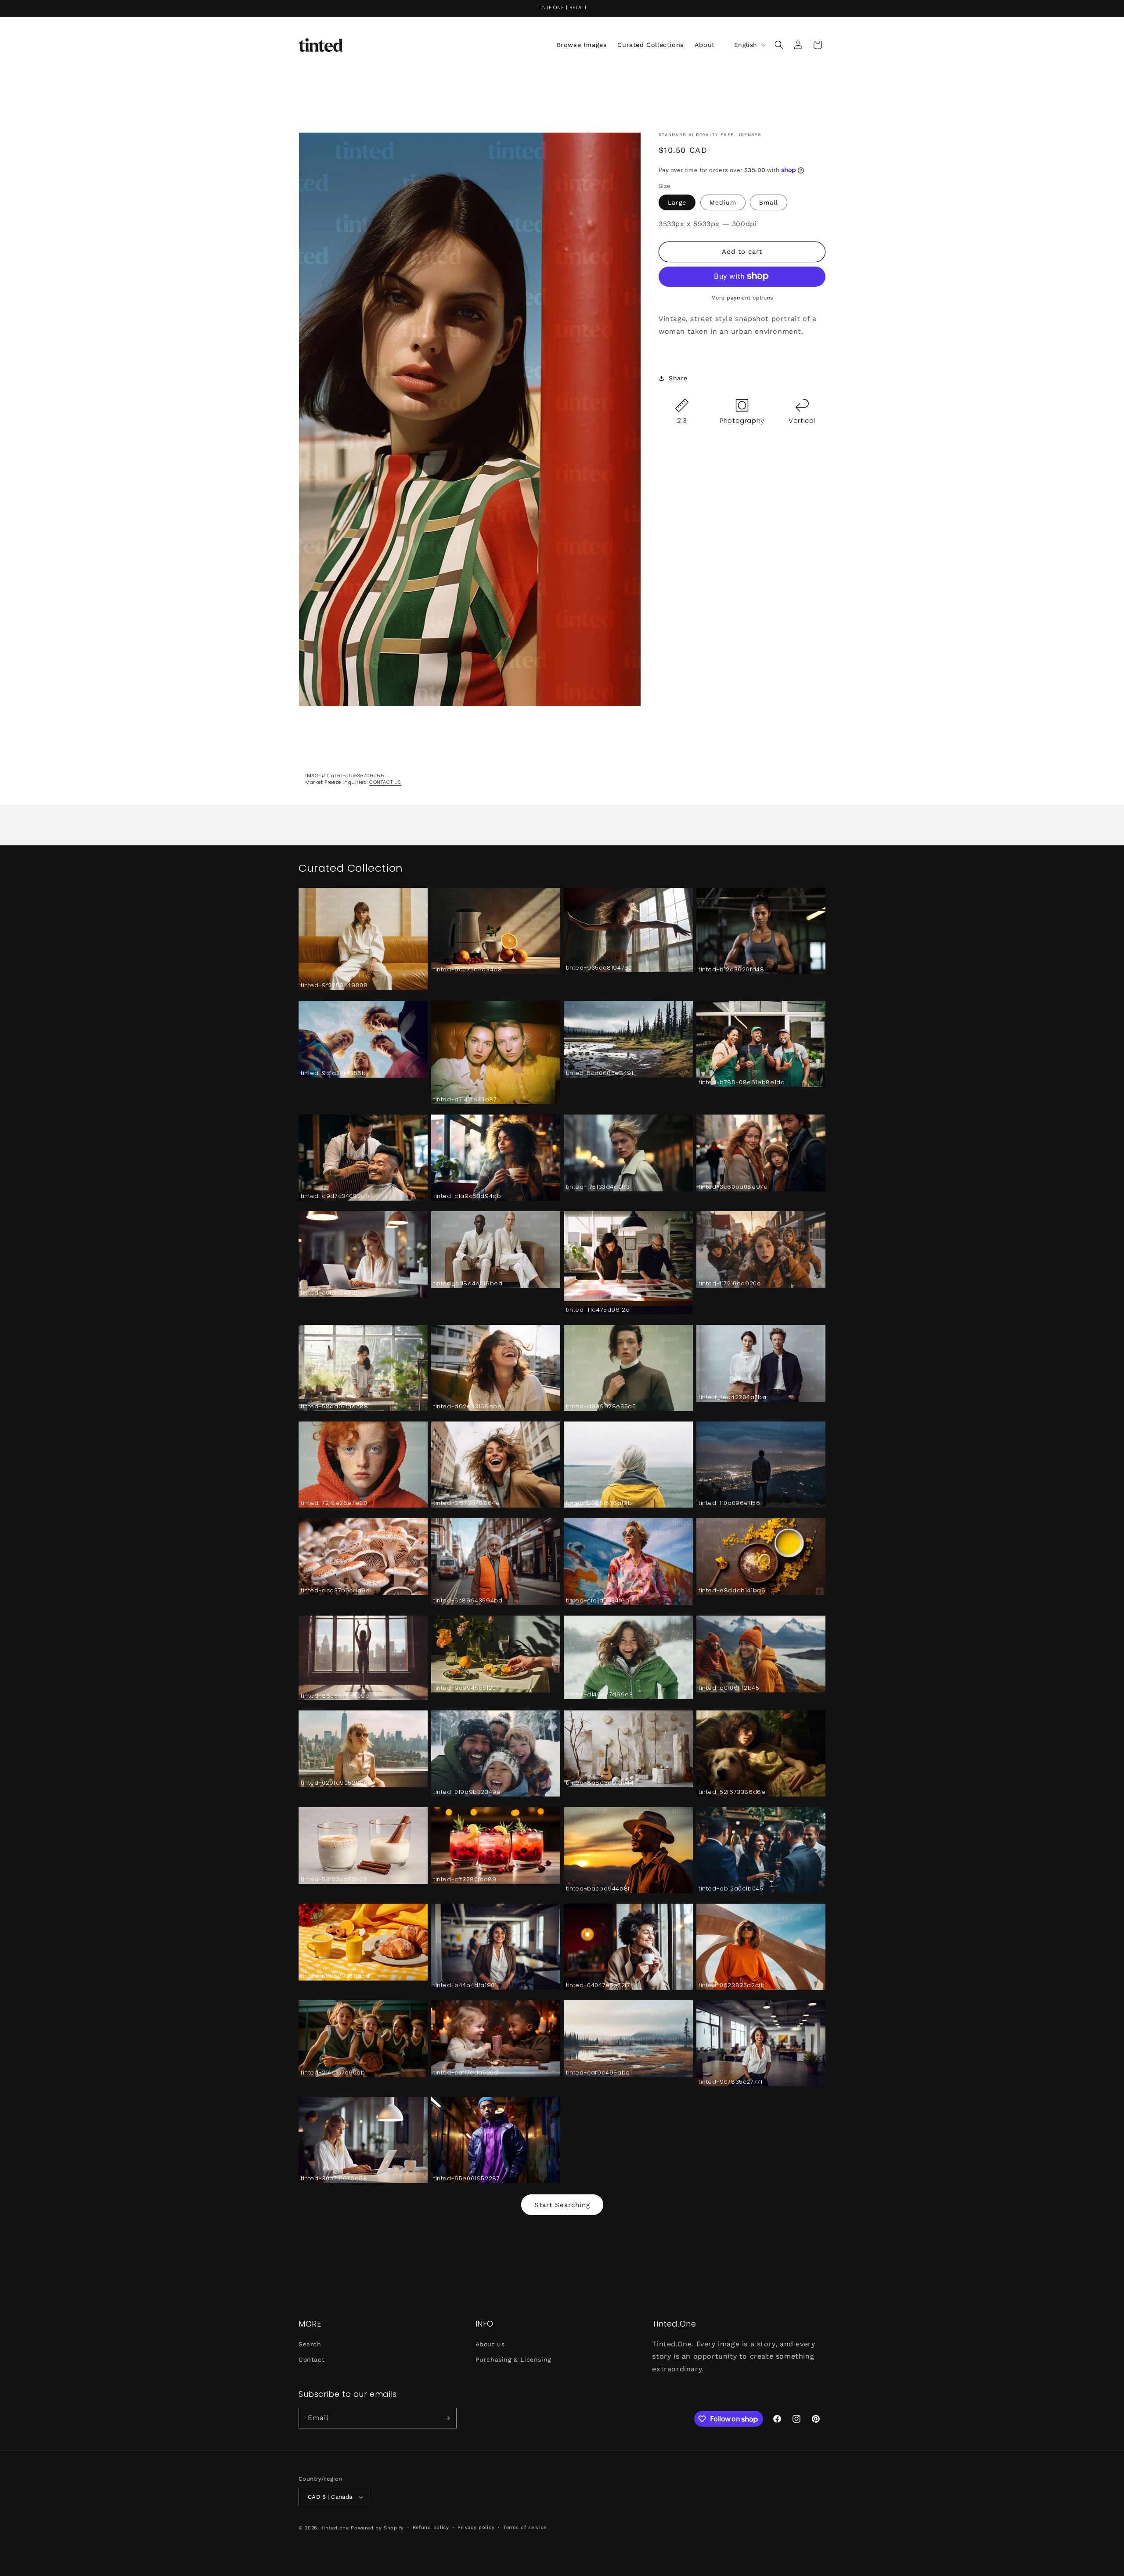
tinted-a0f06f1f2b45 (729, 1688)
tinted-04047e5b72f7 (598, 1986)
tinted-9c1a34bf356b (333, 1073)
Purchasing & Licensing (513, 2359)
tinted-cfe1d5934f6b (598, 1601)
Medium (723, 202)
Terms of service (525, 2527)
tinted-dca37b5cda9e (335, 1591)
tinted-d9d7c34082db (335, 1196)
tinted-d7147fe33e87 (465, 1100)
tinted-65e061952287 (467, 2179)
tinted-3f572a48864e (467, 1503)
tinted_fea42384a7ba (732, 1398)
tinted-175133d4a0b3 (598, 1187)
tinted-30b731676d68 (334, 2179)
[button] (779, 45)
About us (490, 2344)
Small (769, 202)
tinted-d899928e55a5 (601, 1407)
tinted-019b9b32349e (467, 1792)
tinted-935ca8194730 (599, 969)
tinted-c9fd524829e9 (334, 1293)
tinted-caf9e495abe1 (599, 2073)
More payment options (742, 297)
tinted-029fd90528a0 (334, 1783)
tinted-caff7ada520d (466, 2073)
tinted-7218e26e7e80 (334, 1503)
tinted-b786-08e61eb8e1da (742, 1083)
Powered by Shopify (377, 2528)
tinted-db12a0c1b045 (731, 1889)
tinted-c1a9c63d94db (467, 1196)
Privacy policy (476, 2527)
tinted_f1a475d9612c (598, 1310)
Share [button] (678, 378)
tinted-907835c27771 (730, 2082)
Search (310, 2344)
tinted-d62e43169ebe (467, 1407)
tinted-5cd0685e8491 (600, 1073)
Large (677, 202)
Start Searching (562, 2204)
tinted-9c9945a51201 (466, 1688)
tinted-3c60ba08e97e (733, 1187)
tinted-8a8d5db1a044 (600, 1783)
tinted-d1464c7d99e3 (599, 1695)
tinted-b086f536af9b (599, 1503)
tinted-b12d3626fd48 (731, 970)
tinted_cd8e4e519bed (468, 1284)
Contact (312, 2359)
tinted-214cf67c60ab (333, 2073)
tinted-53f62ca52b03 (334, 1880)
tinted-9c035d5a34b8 (468, 970)
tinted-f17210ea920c (730, 1284)
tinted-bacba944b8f (598, 1889)
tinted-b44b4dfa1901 (465, 1986)
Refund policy (431, 2527)
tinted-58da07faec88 (334, 1407)
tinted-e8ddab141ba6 (732, 1591)
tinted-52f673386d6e (732, 1792)
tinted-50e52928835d (335, 1976)
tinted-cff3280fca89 (465, 1880)
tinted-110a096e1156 (729, 1503)
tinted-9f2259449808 (334, 986)
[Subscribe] (447, 2418)
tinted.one (335, 2528)
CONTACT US (385, 782)
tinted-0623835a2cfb (732, 1986)
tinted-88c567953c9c (335, 1696)
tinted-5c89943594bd (468, 1601)
